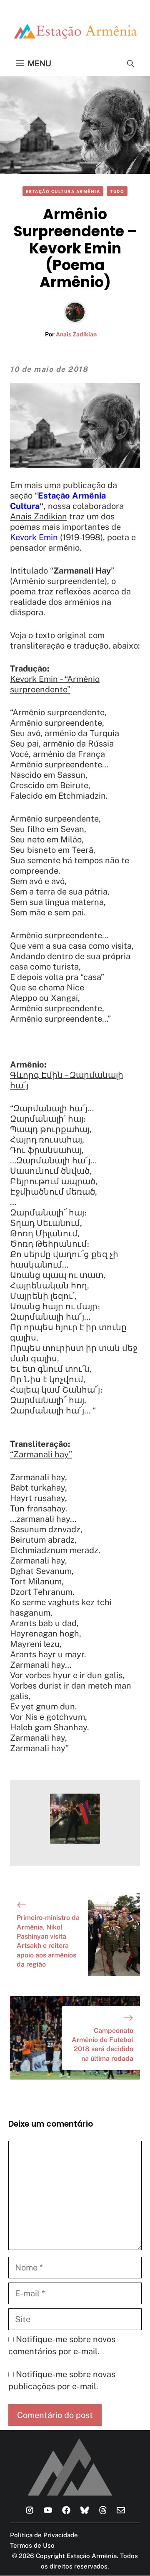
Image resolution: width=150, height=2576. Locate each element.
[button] (131, 63)
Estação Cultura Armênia (63, 191)
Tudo (117, 191)
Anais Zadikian (76, 334)
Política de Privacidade (44, 2535)
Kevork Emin (34, 537)
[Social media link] (30, 2510)
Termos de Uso (32, 2545)
